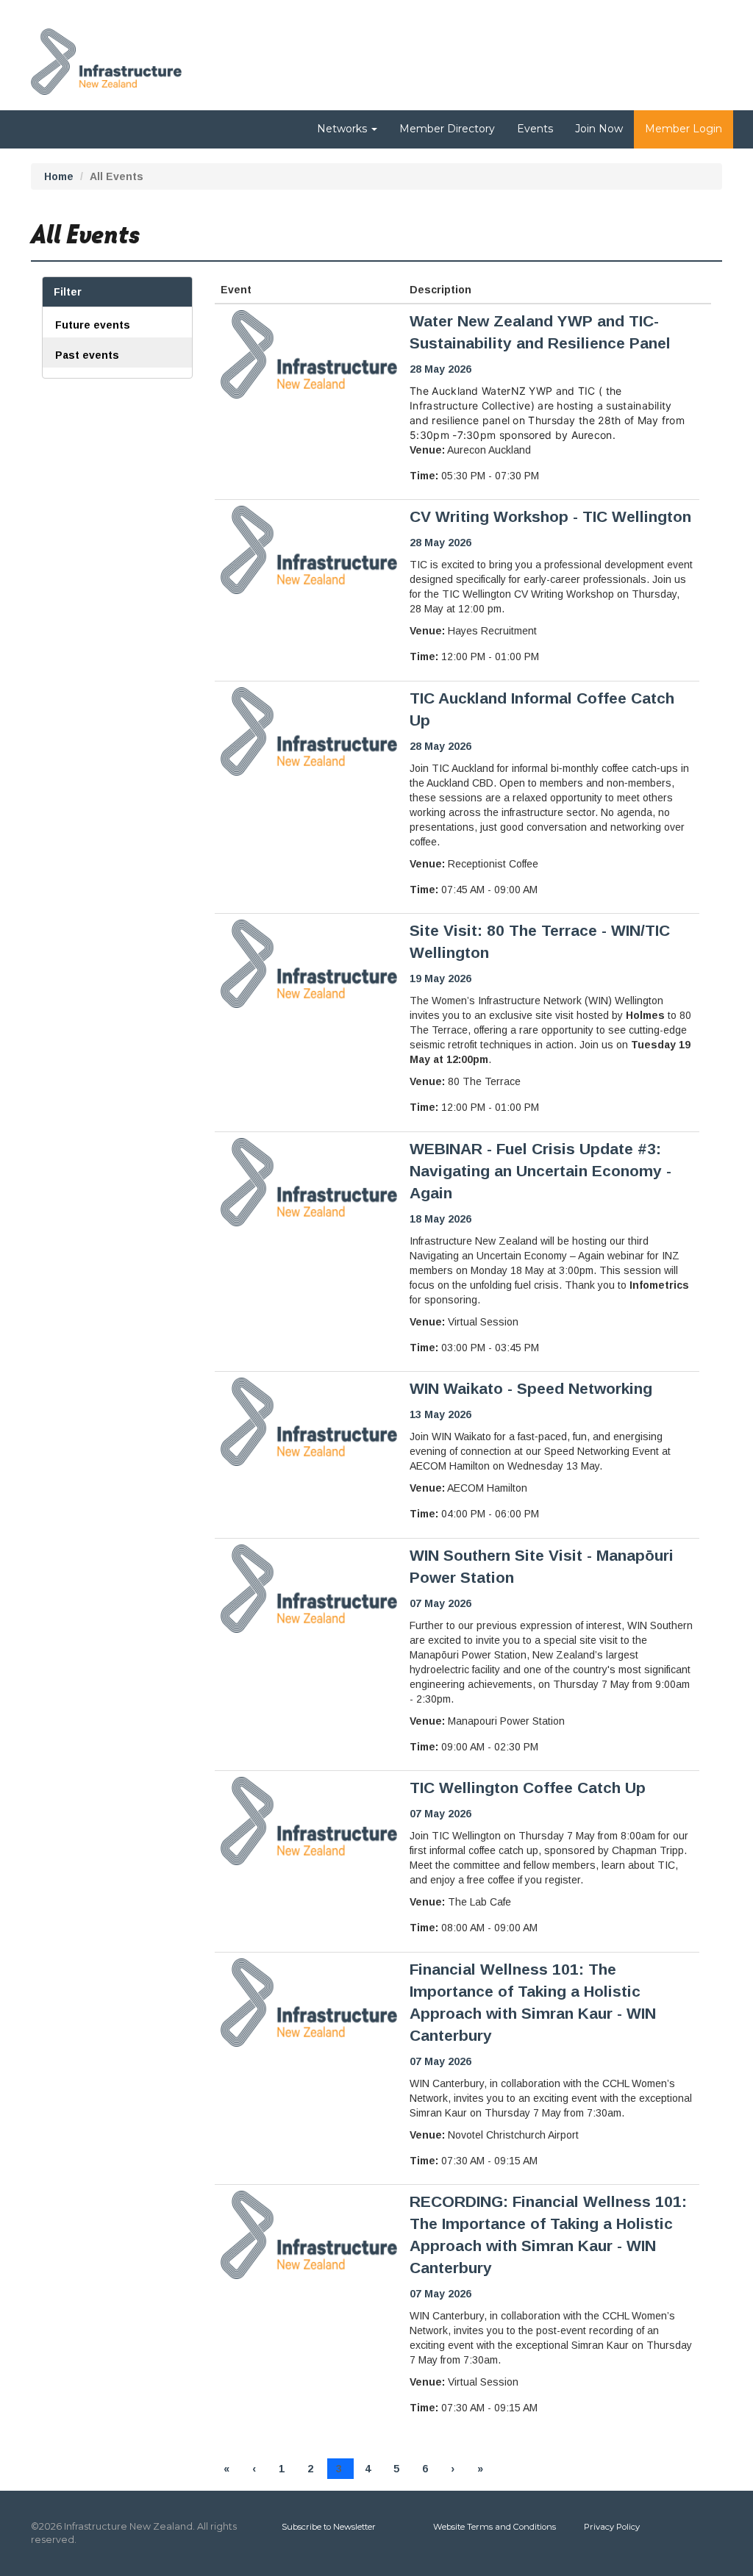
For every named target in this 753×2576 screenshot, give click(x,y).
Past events (87, 355)
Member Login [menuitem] (684, 129)
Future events (93, 325)
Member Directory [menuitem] (447, 129)
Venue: (427, 450)
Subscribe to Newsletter (329, 2527)
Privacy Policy (612, 2527)
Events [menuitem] (535, 129)
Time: (424, 476)
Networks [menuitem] (343, 129)
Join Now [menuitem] (599, 129)
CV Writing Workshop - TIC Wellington (550, 516)
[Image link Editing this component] (106, 58)
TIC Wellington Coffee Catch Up (528, 1788)
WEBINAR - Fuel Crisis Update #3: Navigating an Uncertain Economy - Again (540, 1171)
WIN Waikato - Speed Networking (531, 1388)
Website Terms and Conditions (495, 2527)
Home (59, 176)
